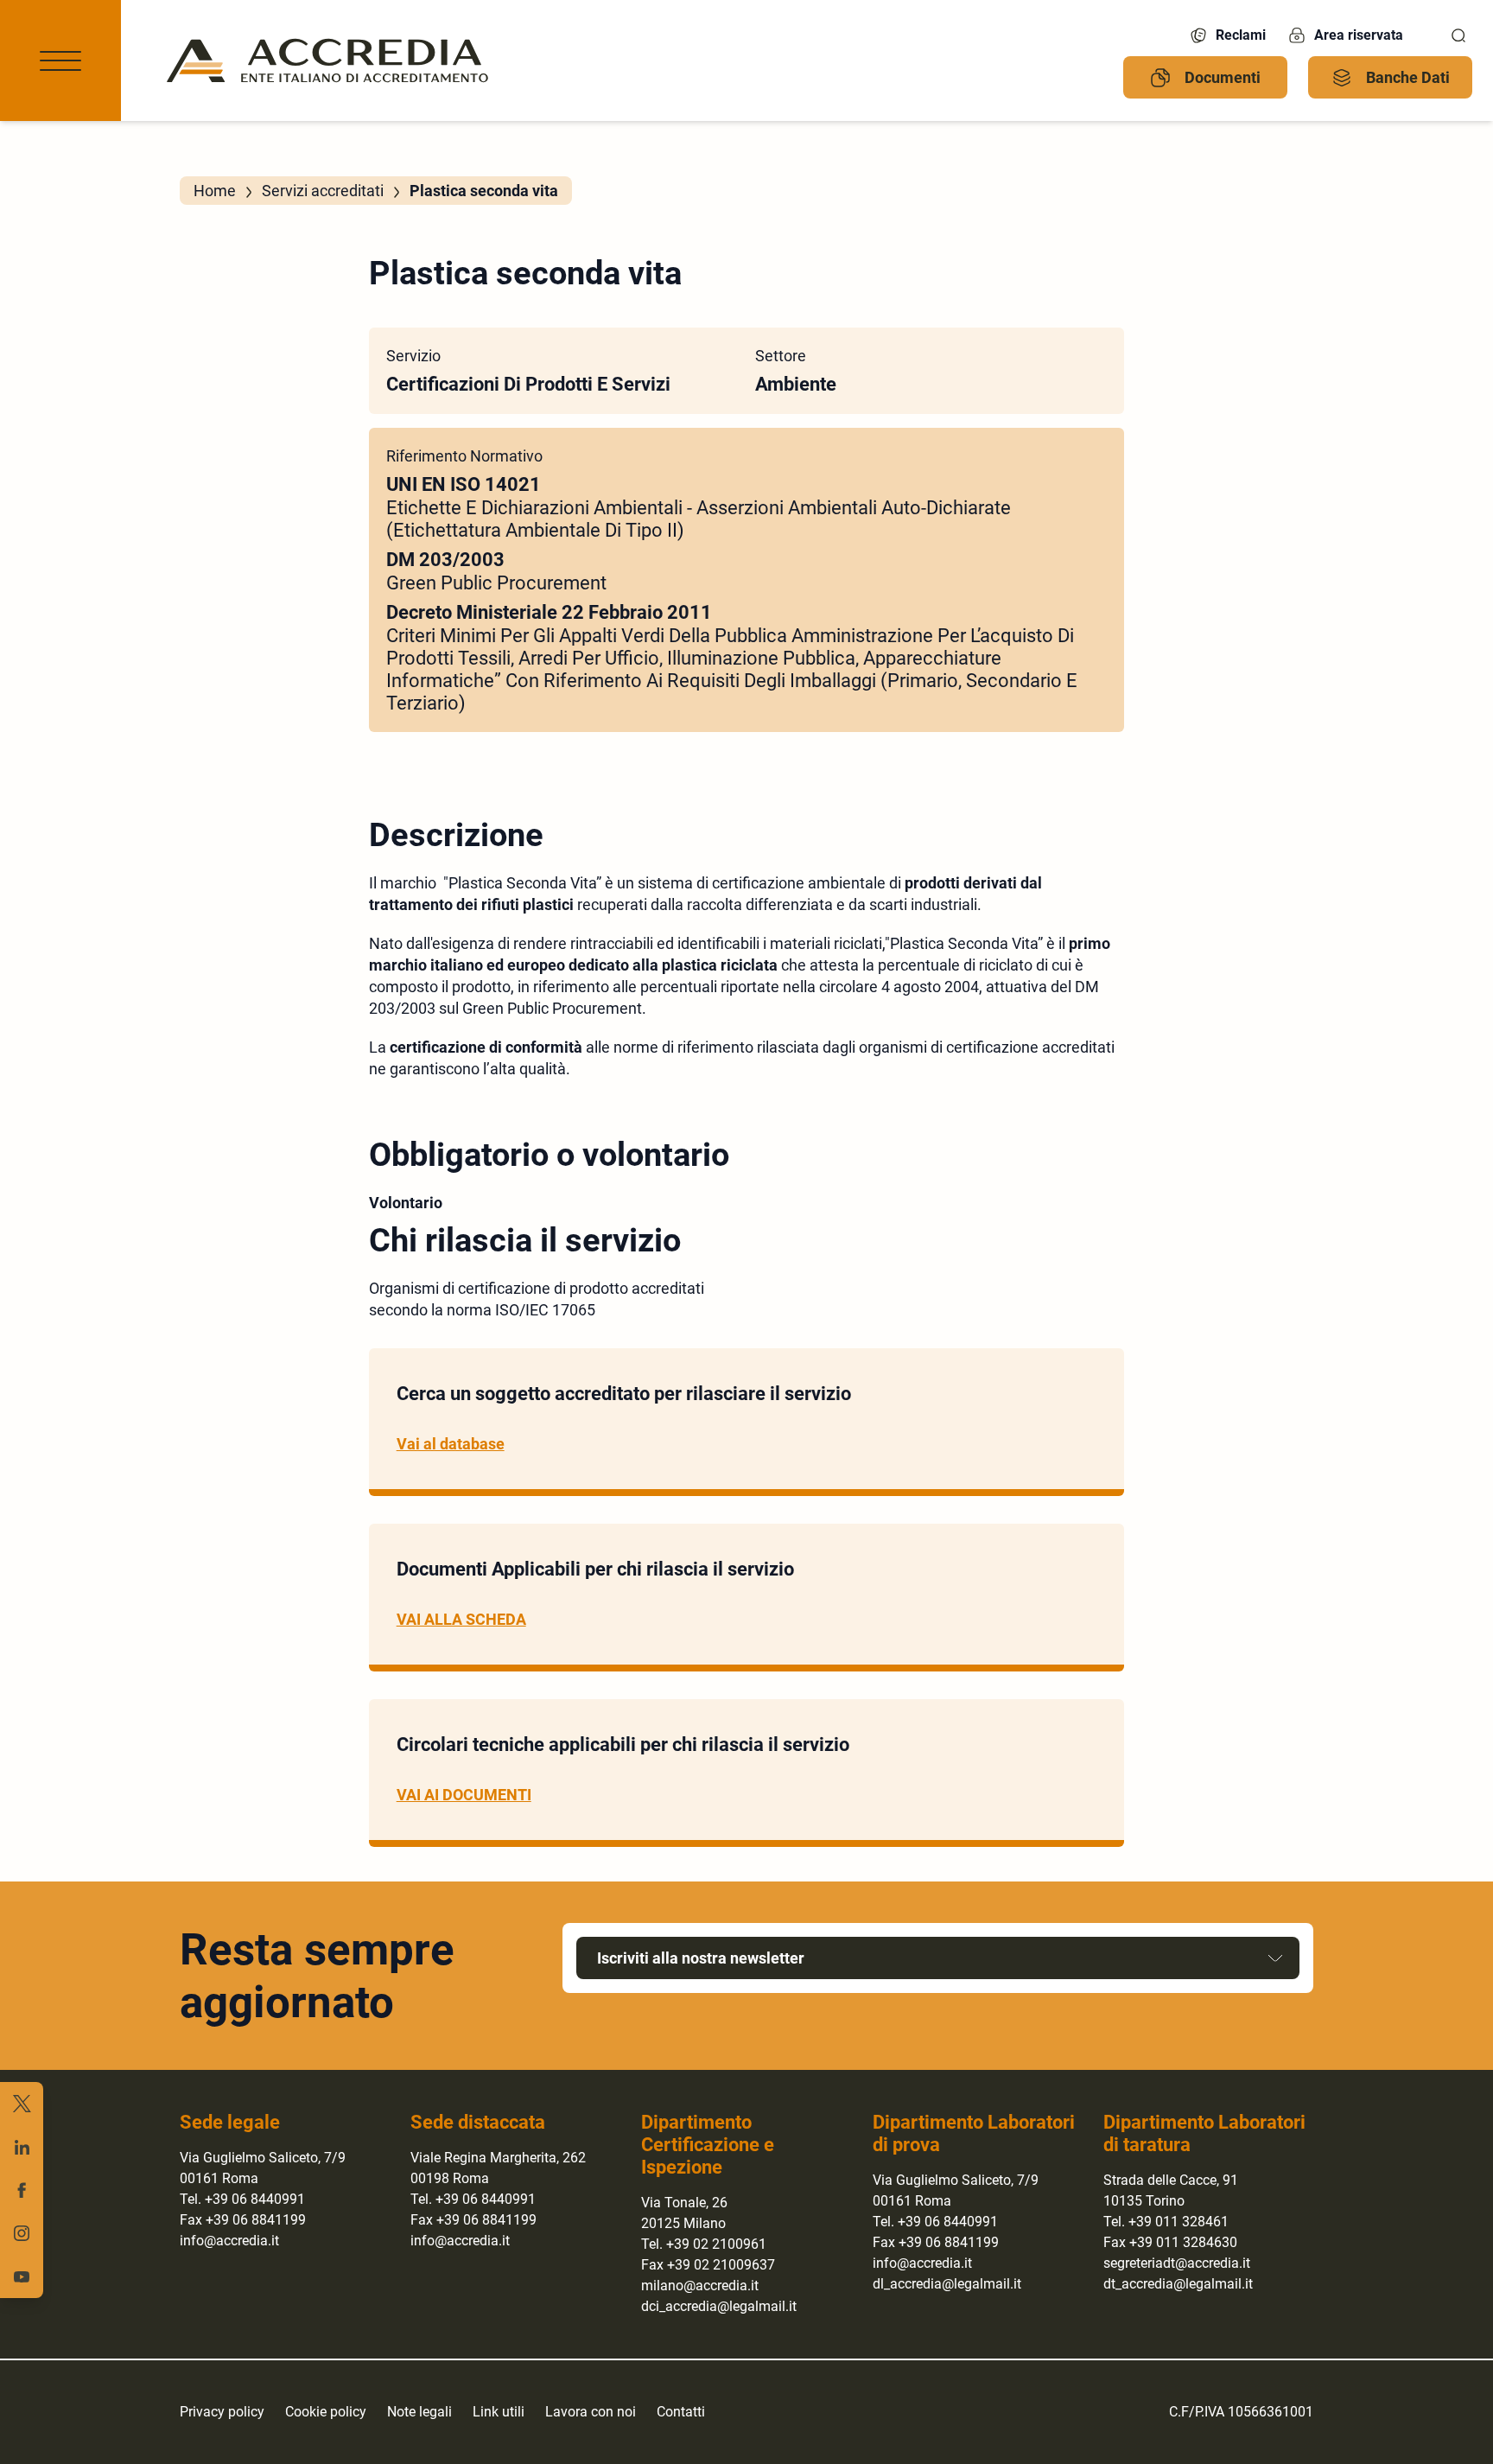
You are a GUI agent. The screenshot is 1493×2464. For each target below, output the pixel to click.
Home (215, 191)
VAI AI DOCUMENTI (464, 1795)
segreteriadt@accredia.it (1177, 2263)
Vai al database (451, 1444)
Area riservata (1359, 35)
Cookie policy (326, 2412)
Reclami (1241, 35)
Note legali (419, 2412)
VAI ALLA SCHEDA (461, 1619)
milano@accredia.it (700, 2286)
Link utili (499, 2412)
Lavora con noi (591, 2412)
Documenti (1223, 77)
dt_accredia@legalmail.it (1178, 2284)
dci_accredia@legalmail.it (719, 2306)
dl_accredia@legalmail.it (947, 2284)
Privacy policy (222, 2412)
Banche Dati (1408, 77)
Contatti (681, 2412)
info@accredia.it (229, 2241)
